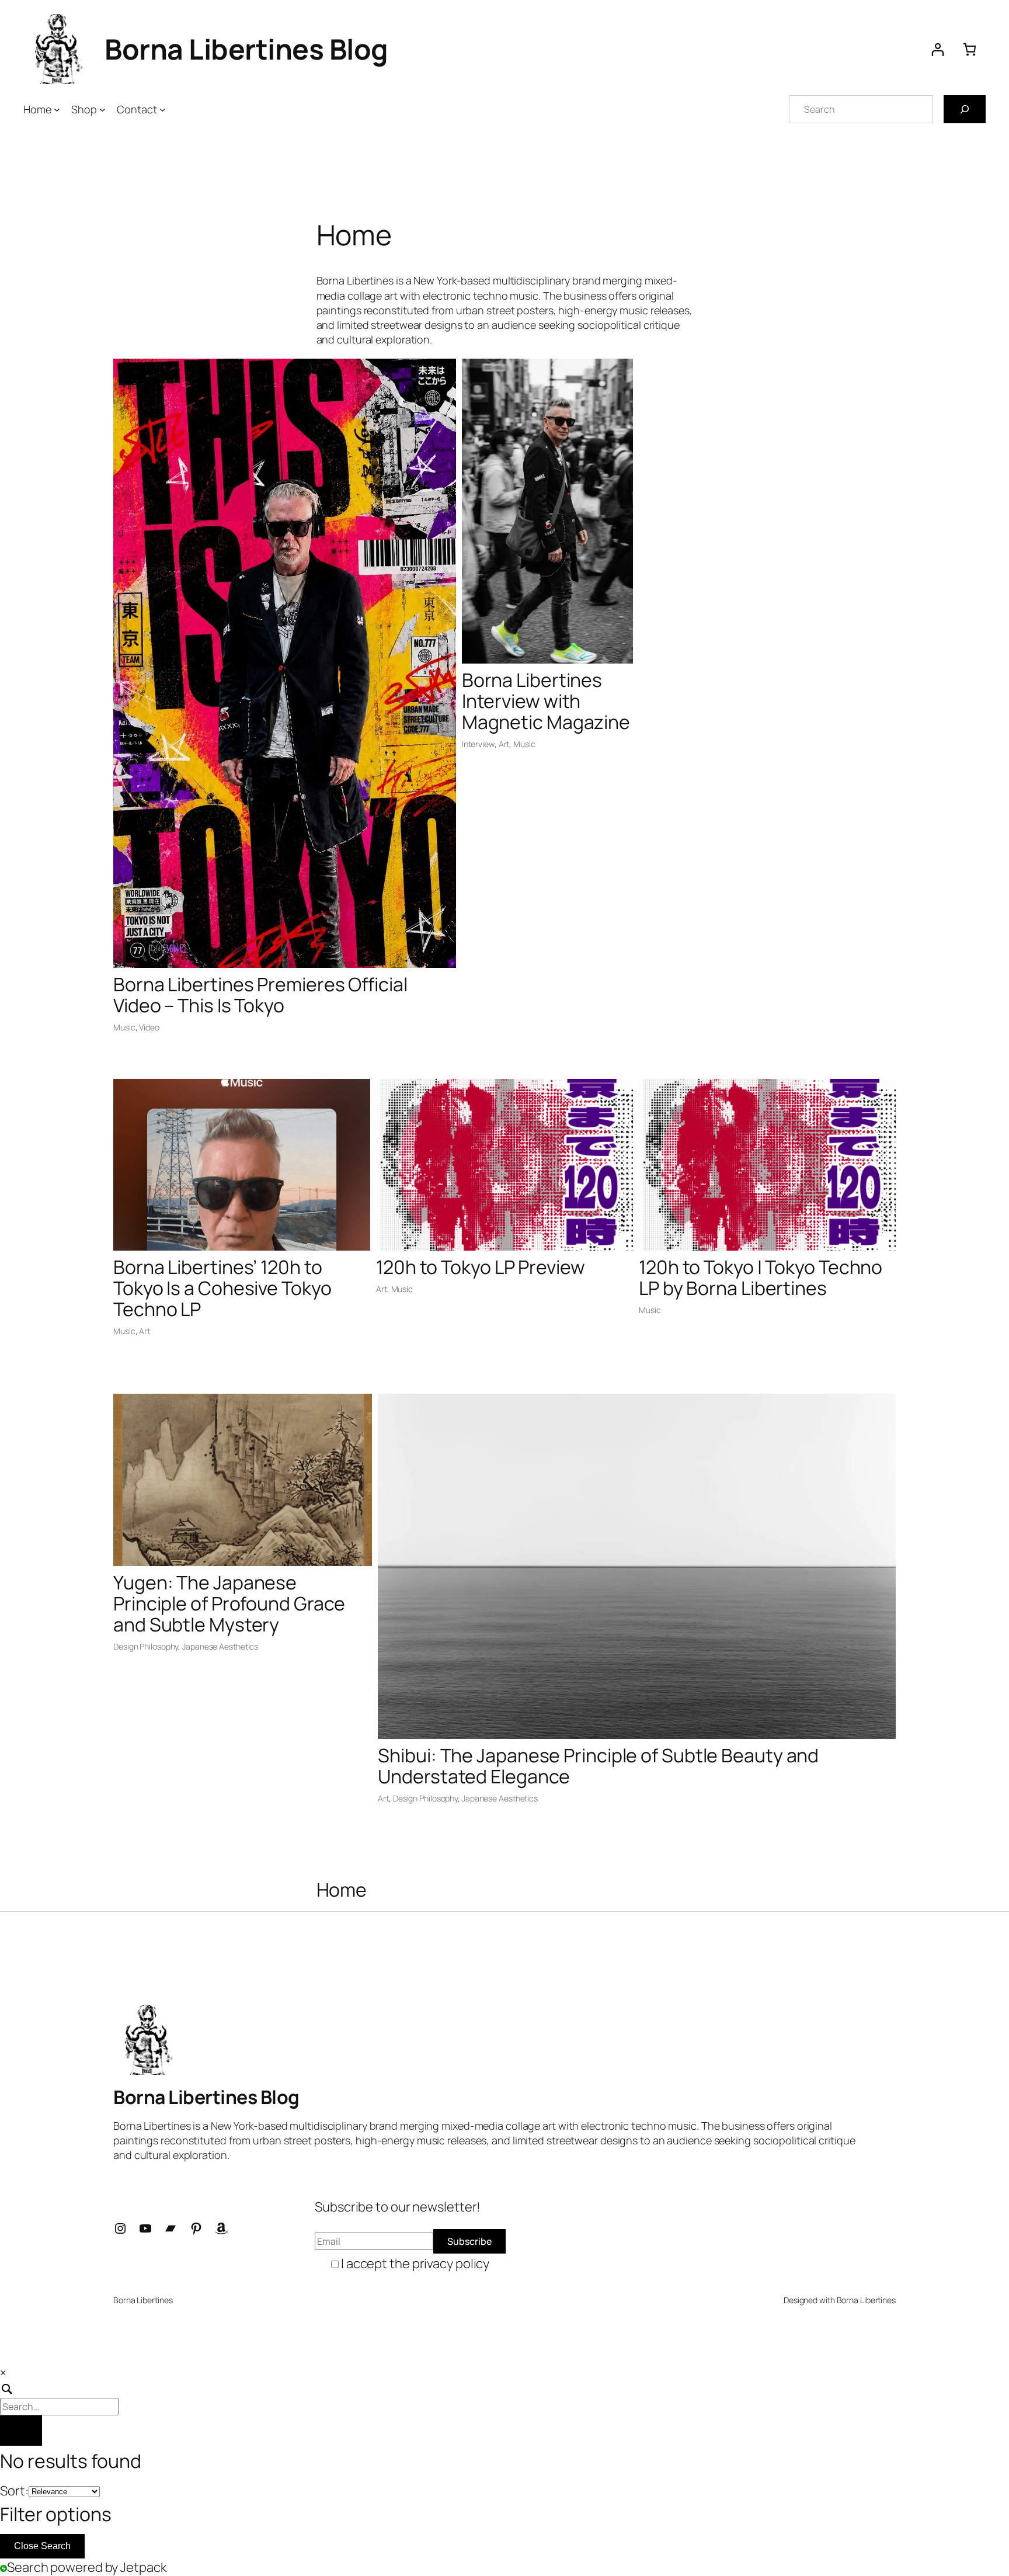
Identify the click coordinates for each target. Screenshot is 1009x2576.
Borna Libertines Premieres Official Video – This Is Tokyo (260, 995)
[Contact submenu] (163, 110)
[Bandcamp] (171, 2228)
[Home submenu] (57, 110)
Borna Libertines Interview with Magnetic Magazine (546, 701)
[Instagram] (120, 2228)
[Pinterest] (196, 2228)
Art (504, 744)
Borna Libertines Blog (246, 49)
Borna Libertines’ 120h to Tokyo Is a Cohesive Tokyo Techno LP (222, 1288)
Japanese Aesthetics (220, 1646)
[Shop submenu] (102, 110)
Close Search (42, 2546)
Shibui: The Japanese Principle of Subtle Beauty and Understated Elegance (598, 1766)
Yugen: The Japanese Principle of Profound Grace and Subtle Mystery (229, 1603)
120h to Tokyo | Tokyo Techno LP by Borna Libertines (761, 1277)
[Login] (937, 49)
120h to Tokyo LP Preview (481, 1267)
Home (342, 1890)
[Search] (965, 109)
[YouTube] (145, 2228)
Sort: (14, 2491)
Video (149, 1027)
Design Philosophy (146, 1646)
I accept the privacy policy (415, 2263)
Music (124, 1027)
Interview (478, 744)
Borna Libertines (866, 2300)
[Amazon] (221, 2228)
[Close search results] (21, 2431)
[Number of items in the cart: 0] (970, 49)
